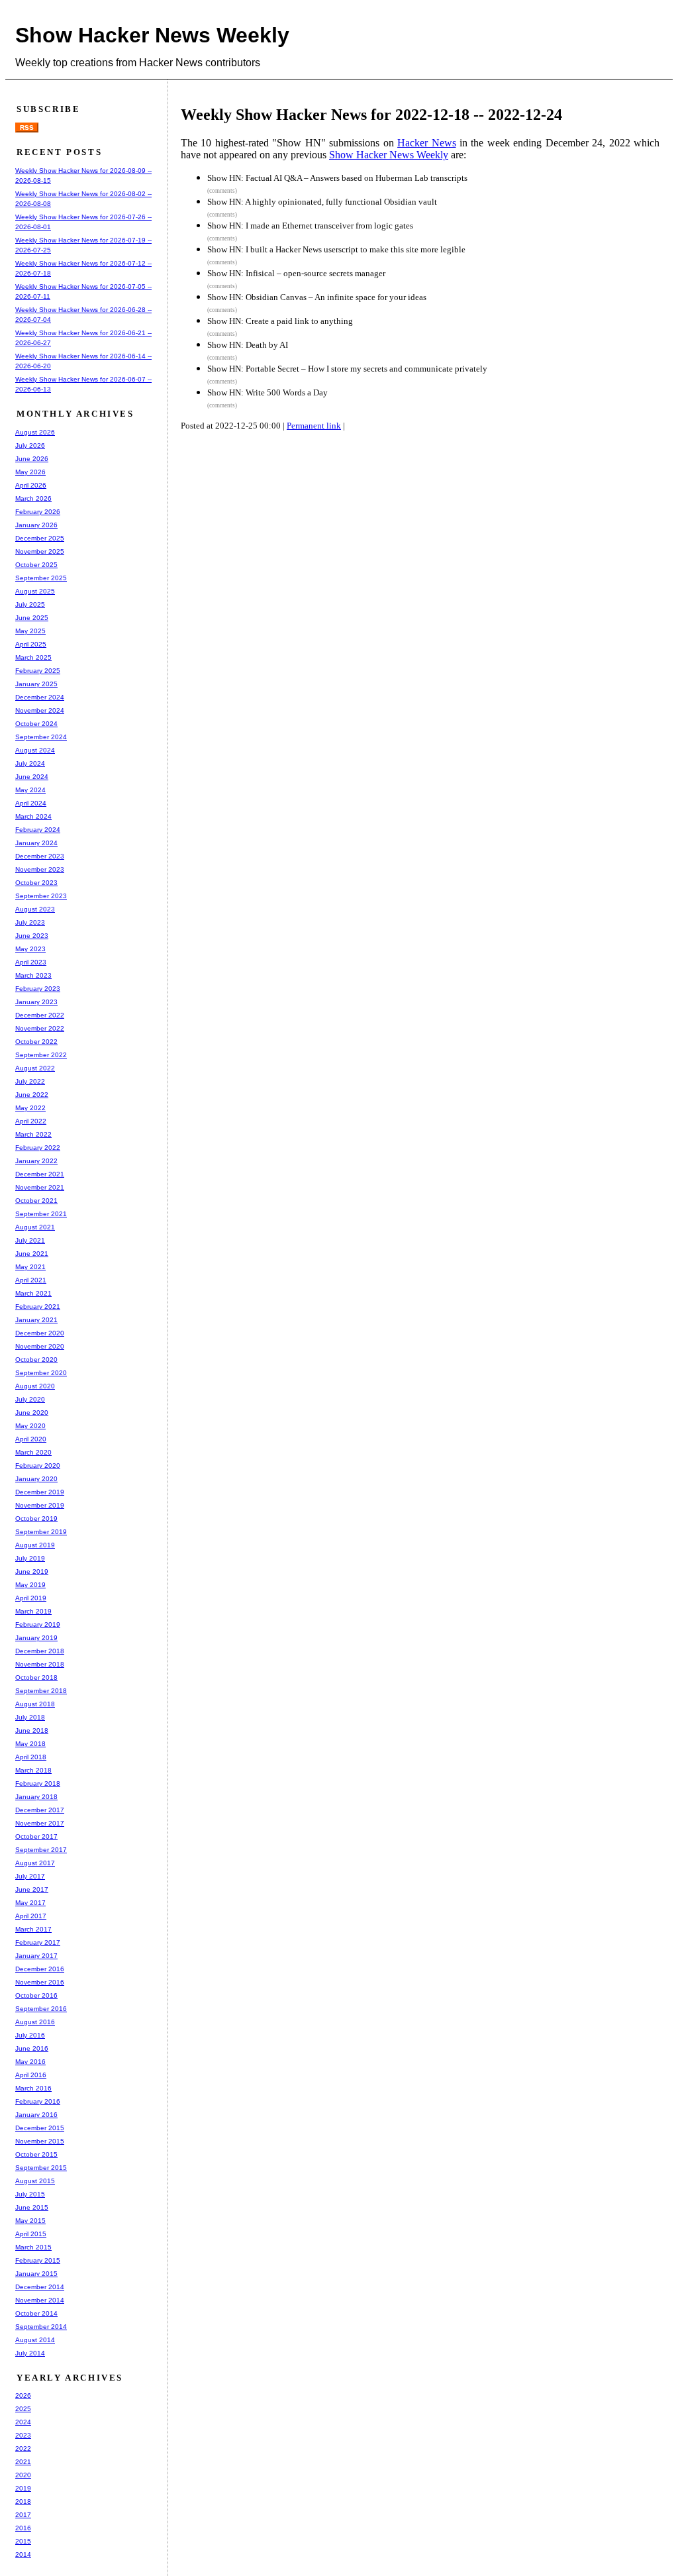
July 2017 (30, 1876)
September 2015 (41, 2168)
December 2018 (40, 1651)
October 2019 (36, 1519)
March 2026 (33, 498)
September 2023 (41, 896)
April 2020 (31, 1439)
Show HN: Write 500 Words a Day (267, 392)
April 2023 (31, 962)
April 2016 (31, 2075)
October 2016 (36, 1995)
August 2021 (35, 1227)
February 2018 (38, 1783)
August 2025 (35, 591)
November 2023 (40, 869)
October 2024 (36, 724)
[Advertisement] (428, 489)
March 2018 (33, 1770)
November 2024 (40, 710)
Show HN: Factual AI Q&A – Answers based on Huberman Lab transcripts (337, 178)
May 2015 (30, 2221)
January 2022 (36, 1161)
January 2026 (36, 525)
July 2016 (30, 2035)
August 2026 (35, 432)
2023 (23, 2435)
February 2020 (38, 1466)
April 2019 (31, 1598)
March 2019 (33, 1611)
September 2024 (41, 737)
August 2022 (35, 1068)
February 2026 (38, 512)
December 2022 (40, 1015)
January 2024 (36, 843)
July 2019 (30, 1558)
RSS (27, 128)
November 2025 (40, 551)
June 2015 (32, 2207)
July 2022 (30, 1081)
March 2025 (33, 657)
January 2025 (36, 684)
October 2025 (36, 565)
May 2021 (30, 1267)
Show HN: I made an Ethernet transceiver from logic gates (310, 226)
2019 (23, 2488)
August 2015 (35, 2181)
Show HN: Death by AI (248, 345)
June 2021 (32, 1254)
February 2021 (38, 1307)
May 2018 (30, 1744)
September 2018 (41, 1691)
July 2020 (30, 1399)
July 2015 (30, 2194)
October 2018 (36, 1677)
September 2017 (41, 1850)
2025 (23, 2409)
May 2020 (30, 1426)
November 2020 (40, 1346)
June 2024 (32, 777)
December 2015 (40, 2128)
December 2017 (40, 1810)
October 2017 (36, 1836)
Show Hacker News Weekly (152, 35)
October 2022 (36, 1042)
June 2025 (32, 618)
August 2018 (35, 1704)
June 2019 (32, 1571)
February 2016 (38, 2101)
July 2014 (30, 2353)
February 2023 (38, 989)
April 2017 (31, 1916)
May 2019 (30, 1585)
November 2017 (40, 1823)
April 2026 (31, 485)
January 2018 (36, 1797)
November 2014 (40, 2300)
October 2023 (36, 883)
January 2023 (36, 1002)
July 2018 (30, 1717)
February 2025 (38, 671)
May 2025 (30, 631)
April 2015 (31, 2234)
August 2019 (35, 1545)
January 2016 (36, 2115)
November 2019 (40, 1505)
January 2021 (36, 1320)
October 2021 (36, 1201)
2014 (23, 2554)
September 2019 (41, 1532)
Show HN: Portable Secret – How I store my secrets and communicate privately (347, 369)
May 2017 (30, 1903)
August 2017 (35, 1863)
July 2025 (30, 604)
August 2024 (35, 750)
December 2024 (40, 697)
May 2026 (30, 472)
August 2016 (35, 2022)
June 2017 (32, 1889)
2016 (23, 2528)
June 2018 (32, 1730)
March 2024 (33, 816)
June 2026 (32, 459)
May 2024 (30, 790)
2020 (23, 2475)
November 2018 (40, 1664)
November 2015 (40, 2141)
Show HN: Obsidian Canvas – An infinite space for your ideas (317, 297)
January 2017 (36, 1956)
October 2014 (36, 2313)
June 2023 (32, 936)
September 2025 (41, 578)
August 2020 (35, 1386)
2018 (23, 2501)
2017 (23, 2515)
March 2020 (33, 1452)
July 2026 (30, 445)
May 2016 (30, 2062)
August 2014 (35, 2340)
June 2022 (32, 1095)
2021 (23, 2462)
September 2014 (41, 2327)
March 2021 (33, 1293)
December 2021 (40, 1174)
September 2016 (41, 2009)
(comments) (222, 191)
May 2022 (30, 1108)
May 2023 (30, 949)
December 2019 (40, 1492)
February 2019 (38, 1624)
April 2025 (31, 644)
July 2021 (30, 1240)
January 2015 (36, 2274)
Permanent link (314, 426)
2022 (23, 2448)
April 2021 (31, 1280)
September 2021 (41, 1214)
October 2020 (36, 1360)
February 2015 (38, 2260)
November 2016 (40, 1982)
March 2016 (33, 2088)
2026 (23, 2396)
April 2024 (31, 803)
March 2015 (33, 2247)
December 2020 (40, 1333)
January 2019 (36, 1638)
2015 (23, 2541)
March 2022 (33, 1134)
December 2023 (40, 856)
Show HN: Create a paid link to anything (280, 321)
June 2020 (32, 1413)
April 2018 (31, 1757)
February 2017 (38, 1942)
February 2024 (38, 830)
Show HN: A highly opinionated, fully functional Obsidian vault (322, 202)
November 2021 (40, 1187)
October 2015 (36, 2154)
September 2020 (41, 1373)
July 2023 (30, 922)
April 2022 (31, 1121)
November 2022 (40, 1028)
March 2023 (33, 975)
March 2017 (33, 1929)
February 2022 (38, 1148)
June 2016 (32, 2048)
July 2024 (30, 763)
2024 (23, 2422)
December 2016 (40, 1969)
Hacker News (426, 143)
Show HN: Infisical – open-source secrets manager (296, 273)
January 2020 (36, 1479)
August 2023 (35, 909)
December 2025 (40, 538)
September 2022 (41, 1055)
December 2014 (40, 2287)
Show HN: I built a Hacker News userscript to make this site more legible (336, 249)
